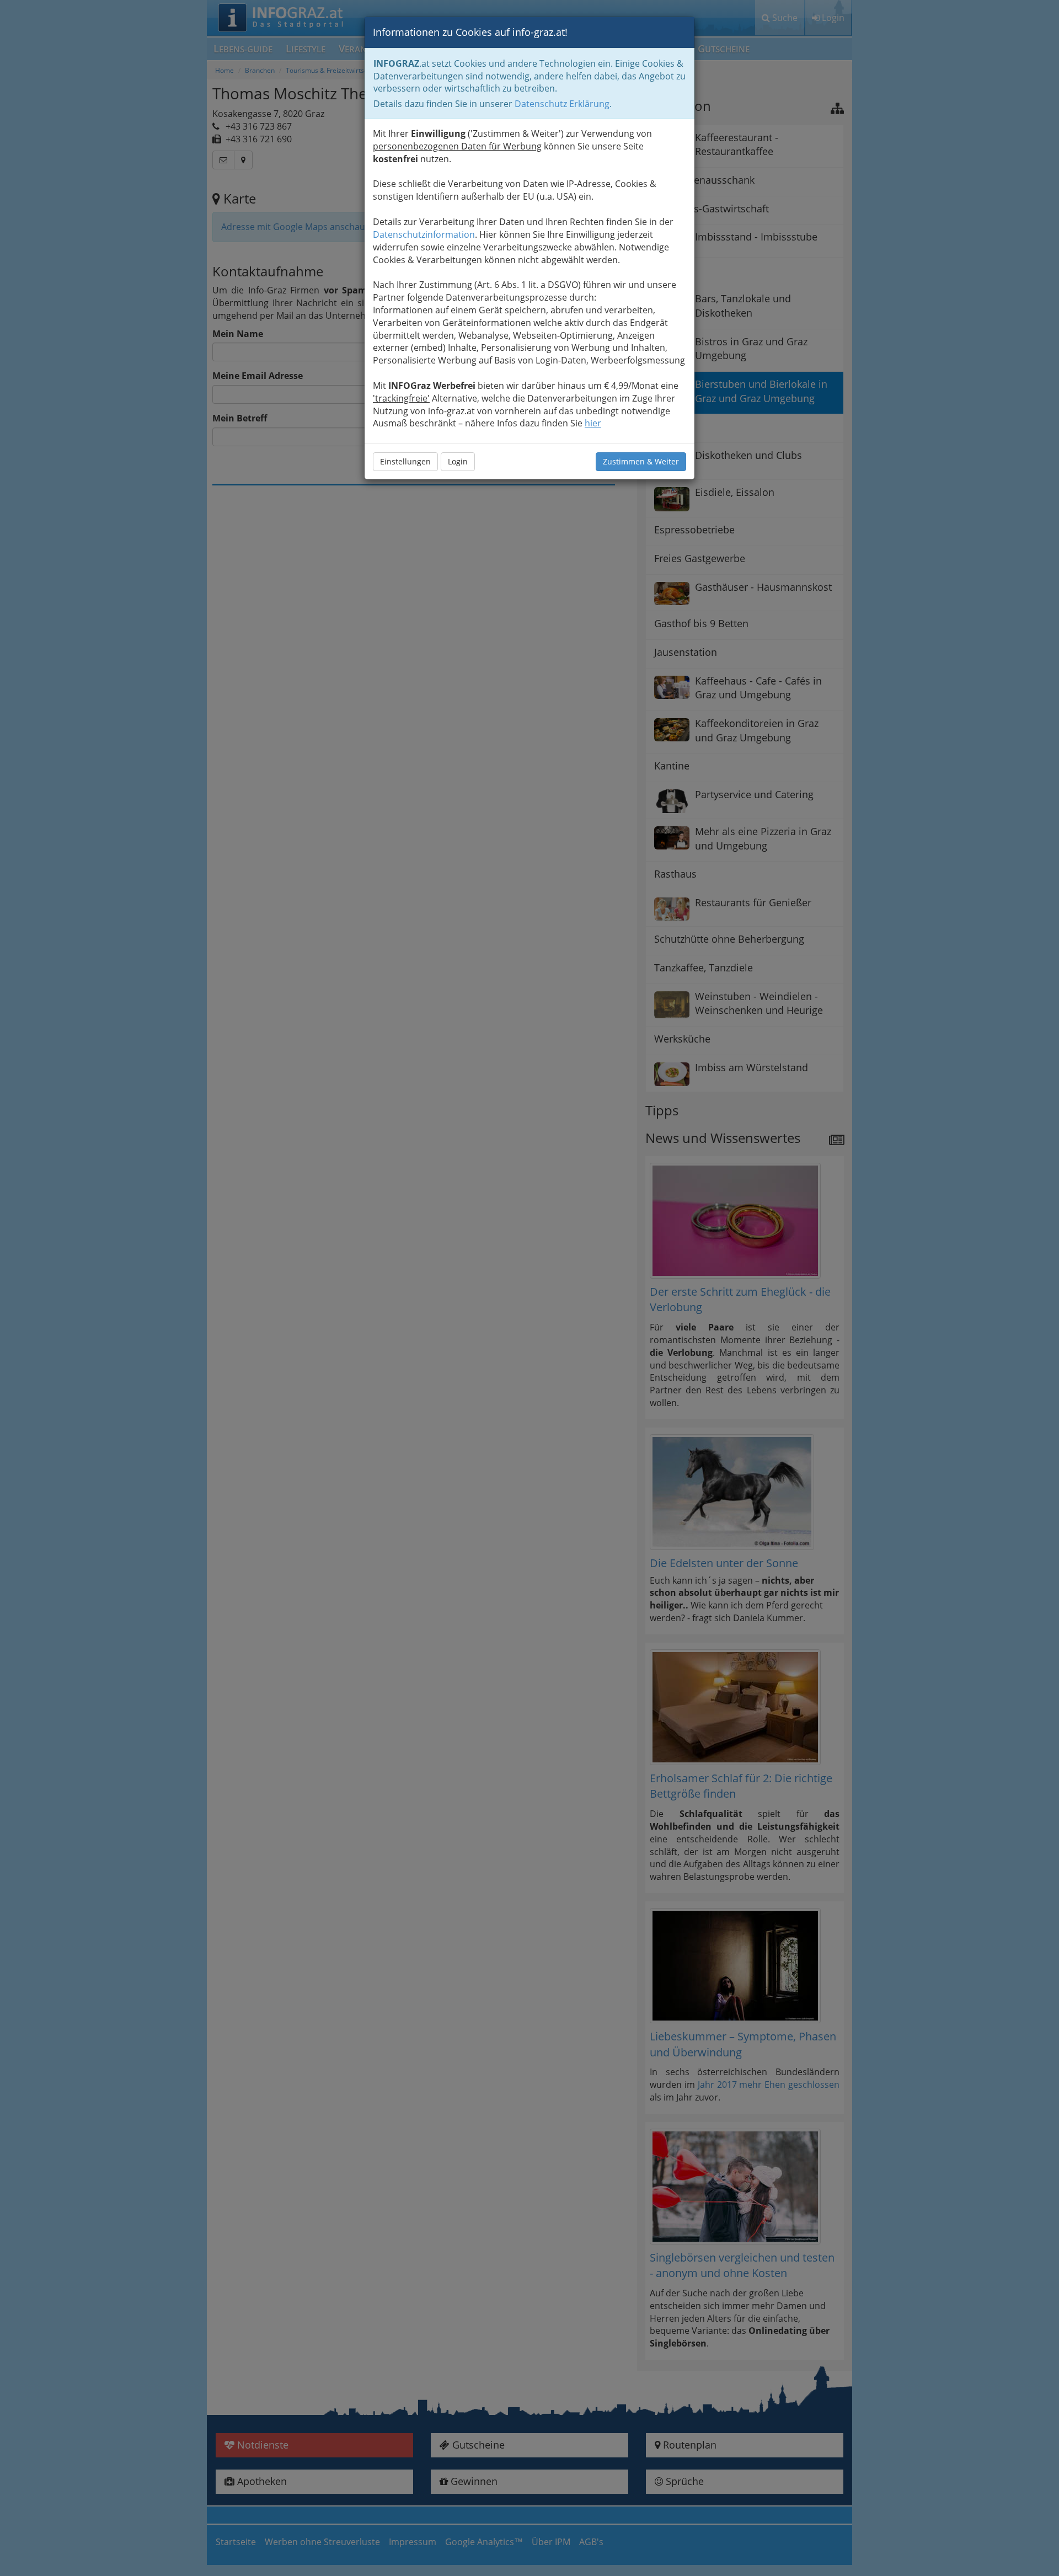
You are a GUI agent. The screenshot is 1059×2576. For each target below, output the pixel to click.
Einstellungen (405, 461)
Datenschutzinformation (424, 234)
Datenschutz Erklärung (562, 104)
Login (458, 461)
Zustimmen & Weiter (641, 461)
